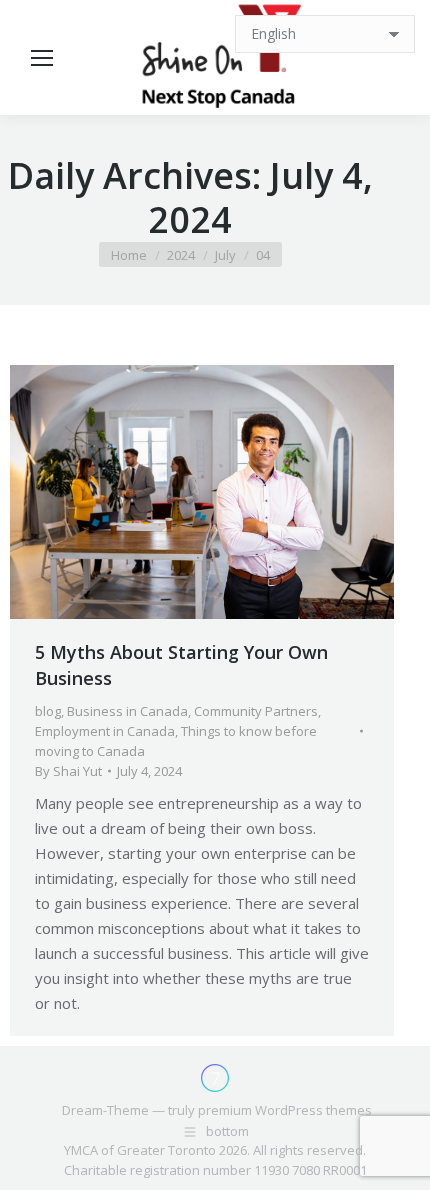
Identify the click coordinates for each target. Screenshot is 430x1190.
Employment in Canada (105, 731)
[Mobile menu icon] (42, 58)
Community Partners (256, 711)
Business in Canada (127, 711)
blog (48, 711)
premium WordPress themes (285, 1110)
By (68, 771)
